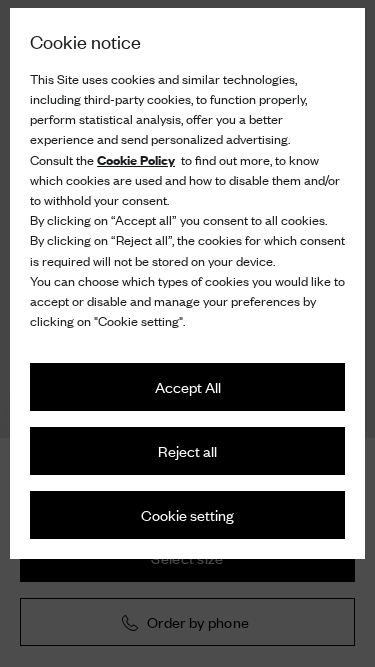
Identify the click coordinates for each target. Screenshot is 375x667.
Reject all (187, 450)
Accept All (188, 386)
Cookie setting (187, 514)
